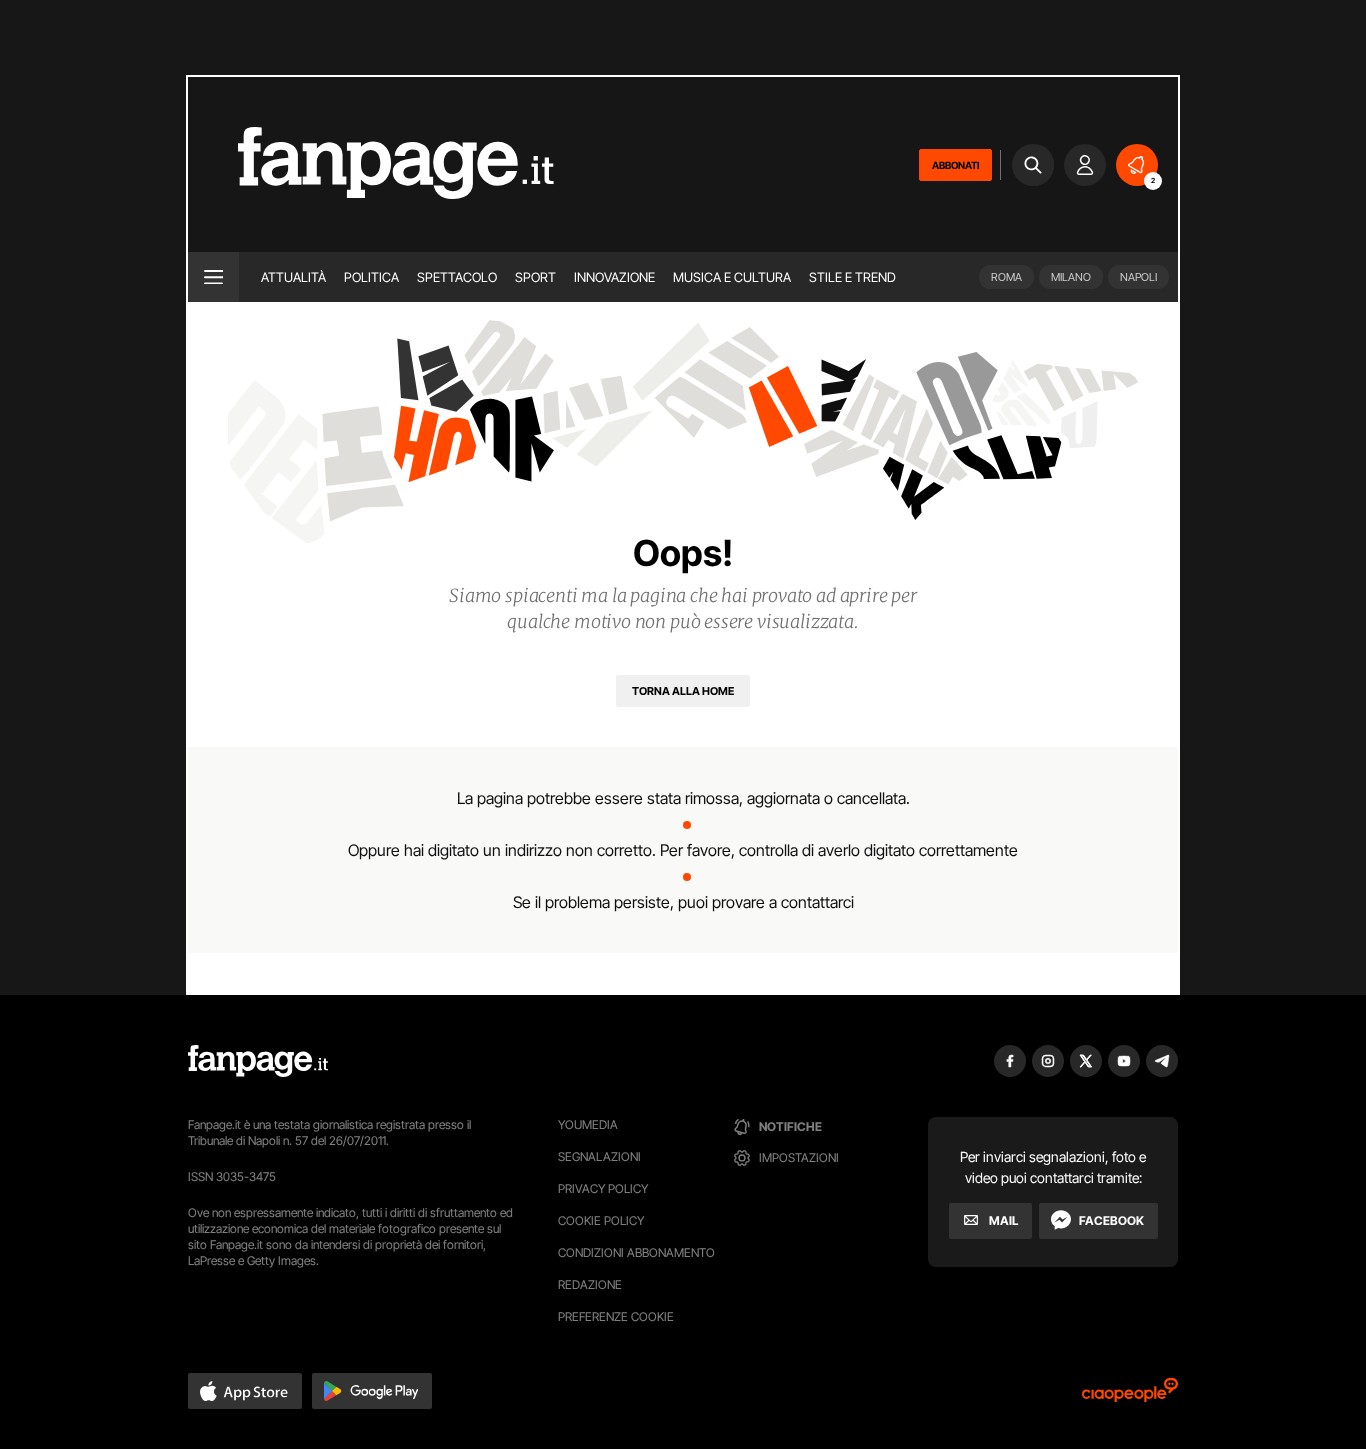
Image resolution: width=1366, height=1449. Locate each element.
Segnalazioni (599, 1156)
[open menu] (213, 277)
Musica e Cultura (732, 277)
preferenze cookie (616, 1316)
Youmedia (588, 1124)
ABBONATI (955, 165)
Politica (371, 277)
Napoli (1138, 277)
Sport (535, 277)
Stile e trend (852, 277)
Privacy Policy (603, 1188)
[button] (245, 1391)
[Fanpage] (258, 1061)
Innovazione (614, 277)
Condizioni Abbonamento (636, 1252)
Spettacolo (457, 277)
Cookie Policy (601, 1220)
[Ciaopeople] (1130, 1396)
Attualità (293, 277)
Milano (1071, 277)
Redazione (590, 1284)
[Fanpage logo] (371, 164)
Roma (1006, 277)
